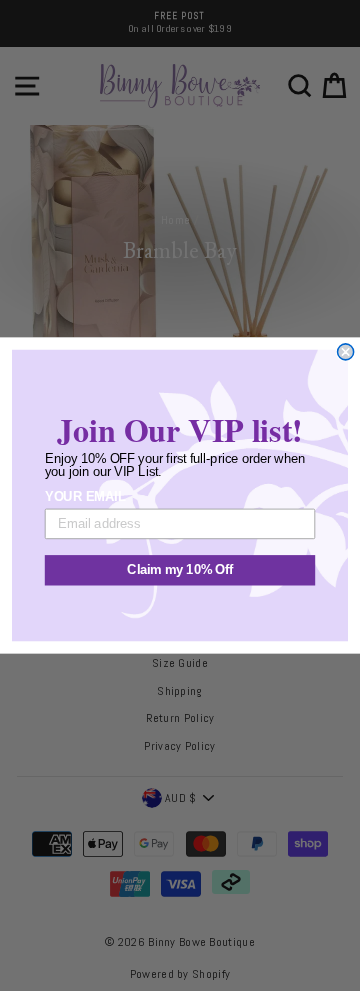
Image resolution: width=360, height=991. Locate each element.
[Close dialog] (346, 352)
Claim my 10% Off (180, 570)
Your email (85, 497)
